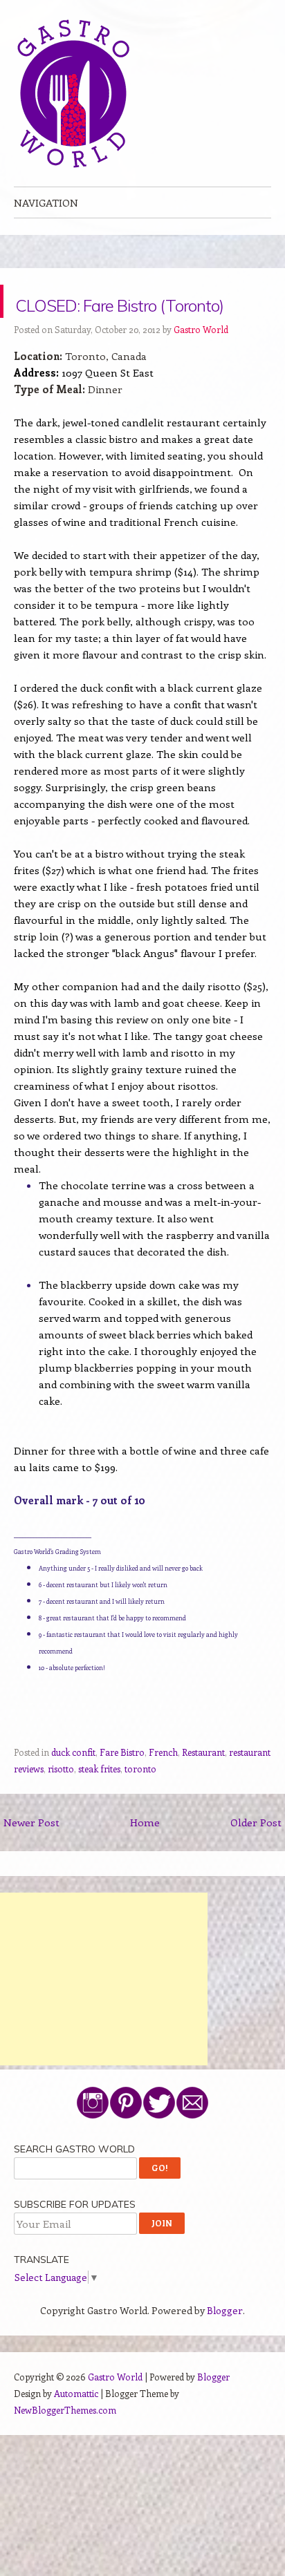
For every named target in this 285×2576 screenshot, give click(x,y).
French (163, 1785)
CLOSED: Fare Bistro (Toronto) (140, 318)
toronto (140, 1802)
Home (145, 1855)
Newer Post (31, 1855)
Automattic (76, 2426)
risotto (61, 1802)
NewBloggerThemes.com (65, 2443)
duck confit (73, 1785)
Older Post (256, 1855)
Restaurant (203, 1785)
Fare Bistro (122, 1785)
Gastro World (201, 362)
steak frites (99, 1802)
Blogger (225, 2343)
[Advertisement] (104, 2012)
